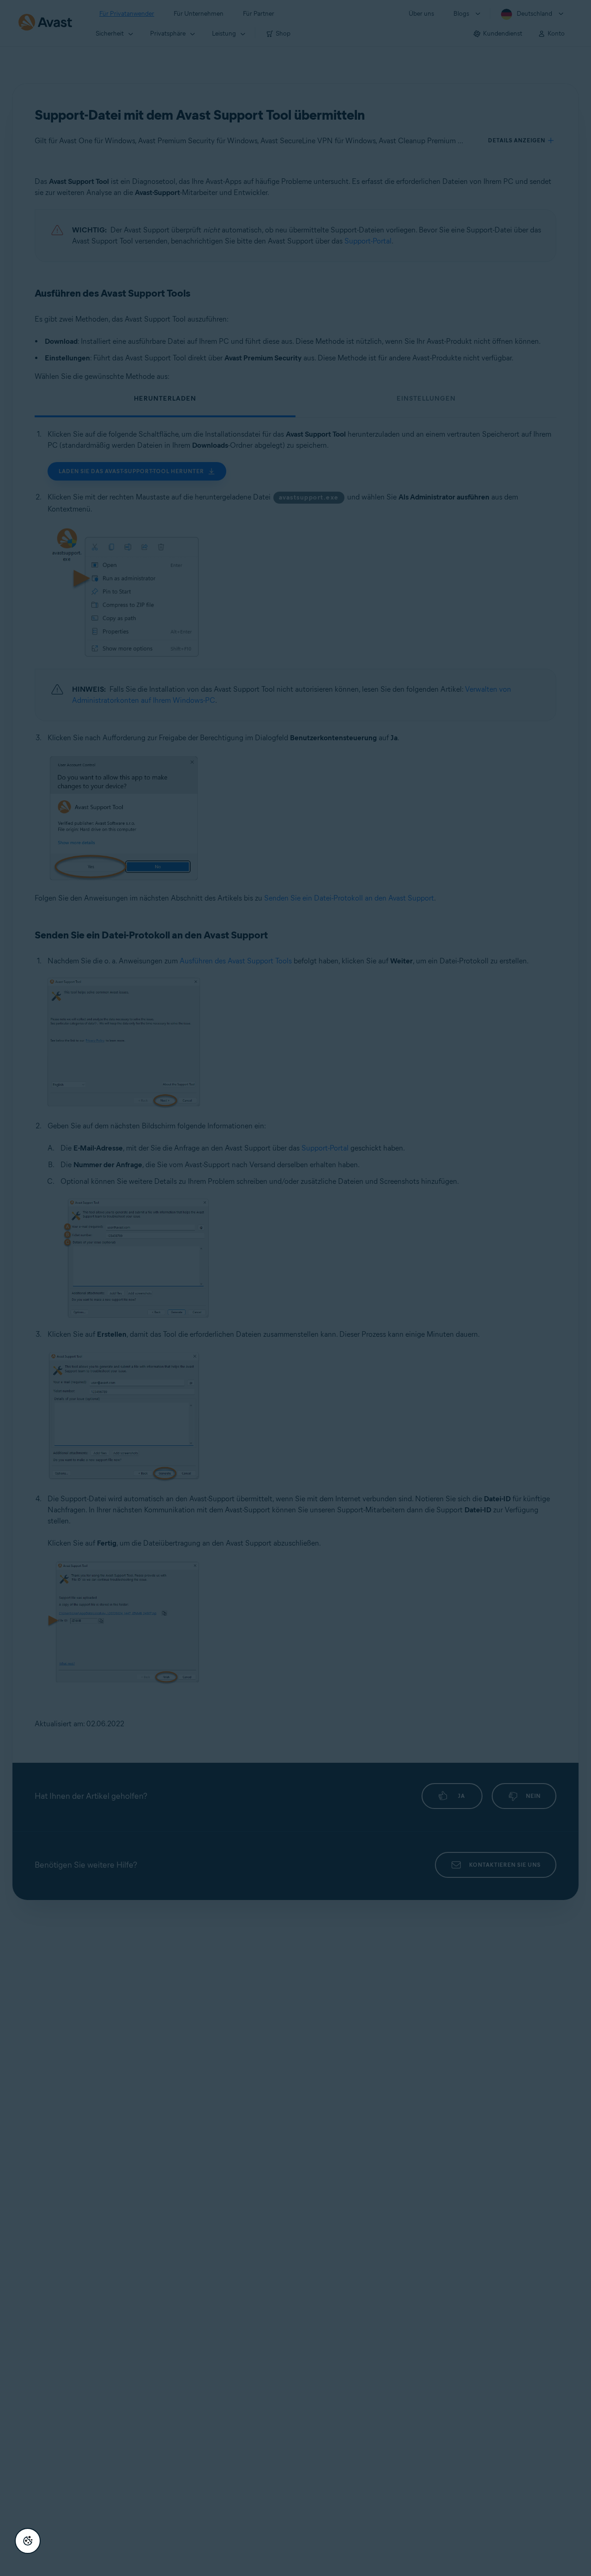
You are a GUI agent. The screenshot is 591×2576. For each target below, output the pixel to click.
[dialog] (295, 1288)
